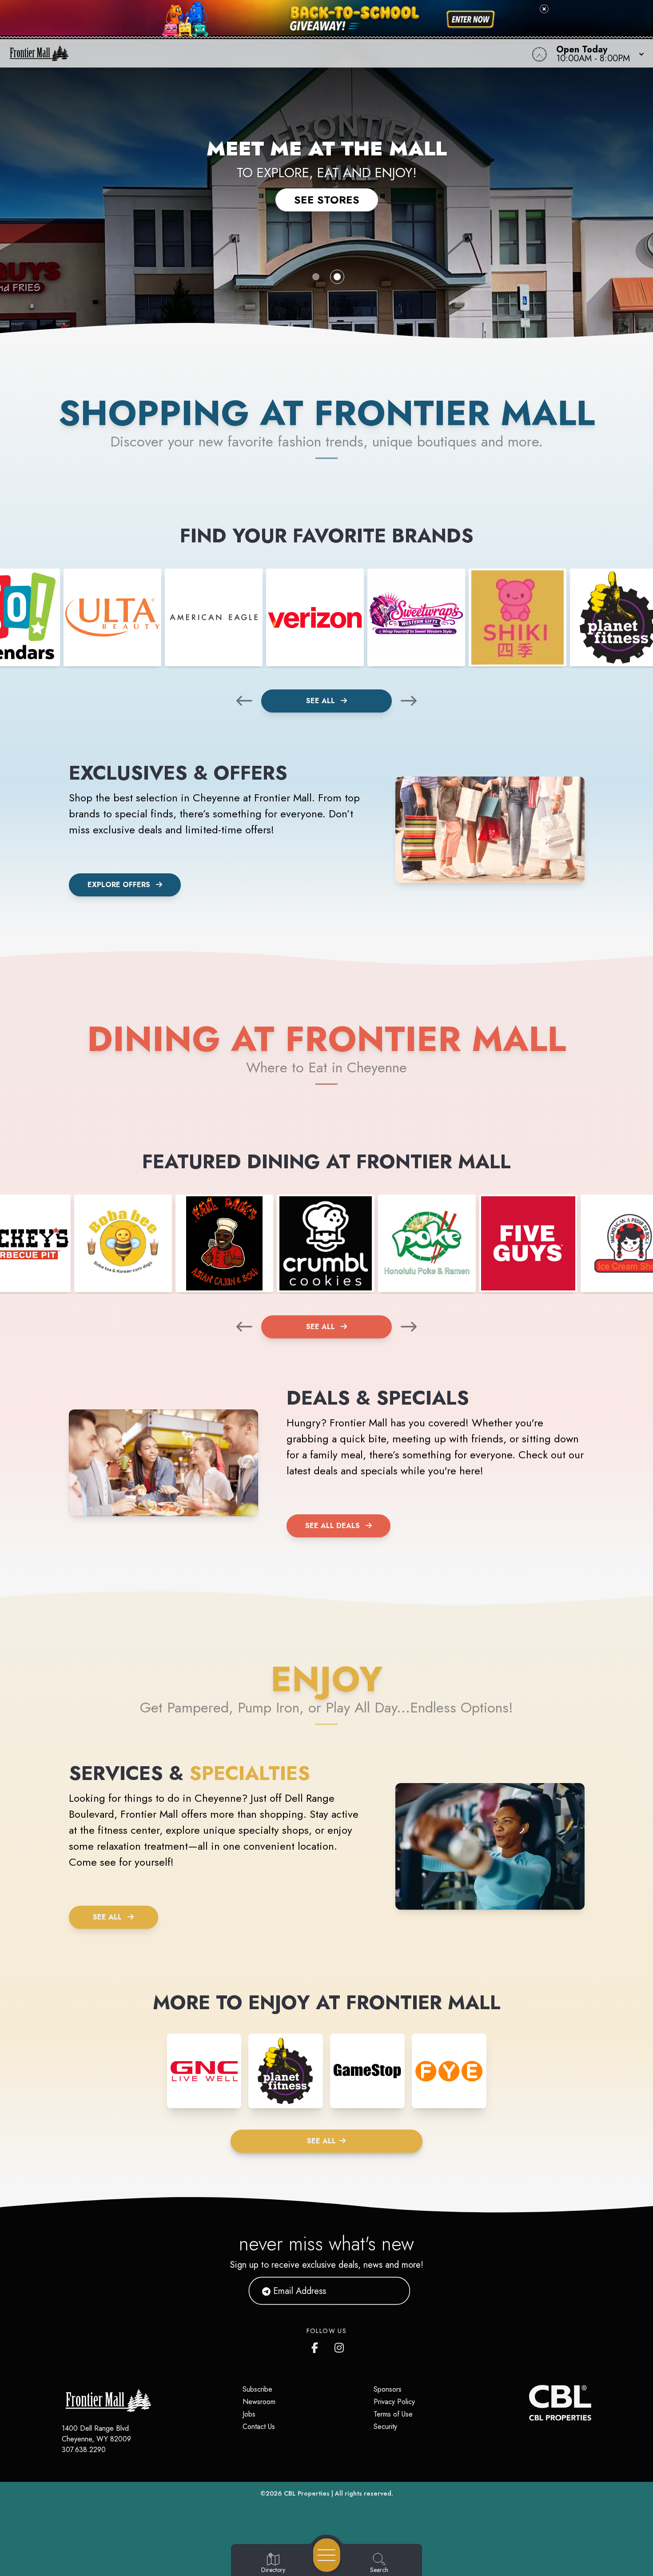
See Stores (327, 200)
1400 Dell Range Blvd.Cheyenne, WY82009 (96, 2434)
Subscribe (257, 2389)
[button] (597, 53)
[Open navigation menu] (327, 2555)
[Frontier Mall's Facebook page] (317, 2346)
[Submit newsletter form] (393, 2291)
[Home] (247, 53)
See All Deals (332, 1526)
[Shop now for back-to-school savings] (471, 20)
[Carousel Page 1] (316, 277)
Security (385, 2427)
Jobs (249, 2414)
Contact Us (259, 2427)
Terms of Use (393, 2414)
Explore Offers (119, 885)
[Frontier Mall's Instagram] (340, 2346)
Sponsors (388, 2389)
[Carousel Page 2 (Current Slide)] (337, 277)
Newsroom (259, 2402)
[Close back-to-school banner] (544, 9)
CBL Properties (307, 2493)
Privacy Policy (394, 2402)
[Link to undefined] (112, 617)
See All (322, 701)
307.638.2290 (84, 2450)
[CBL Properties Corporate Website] (529, 2403)
